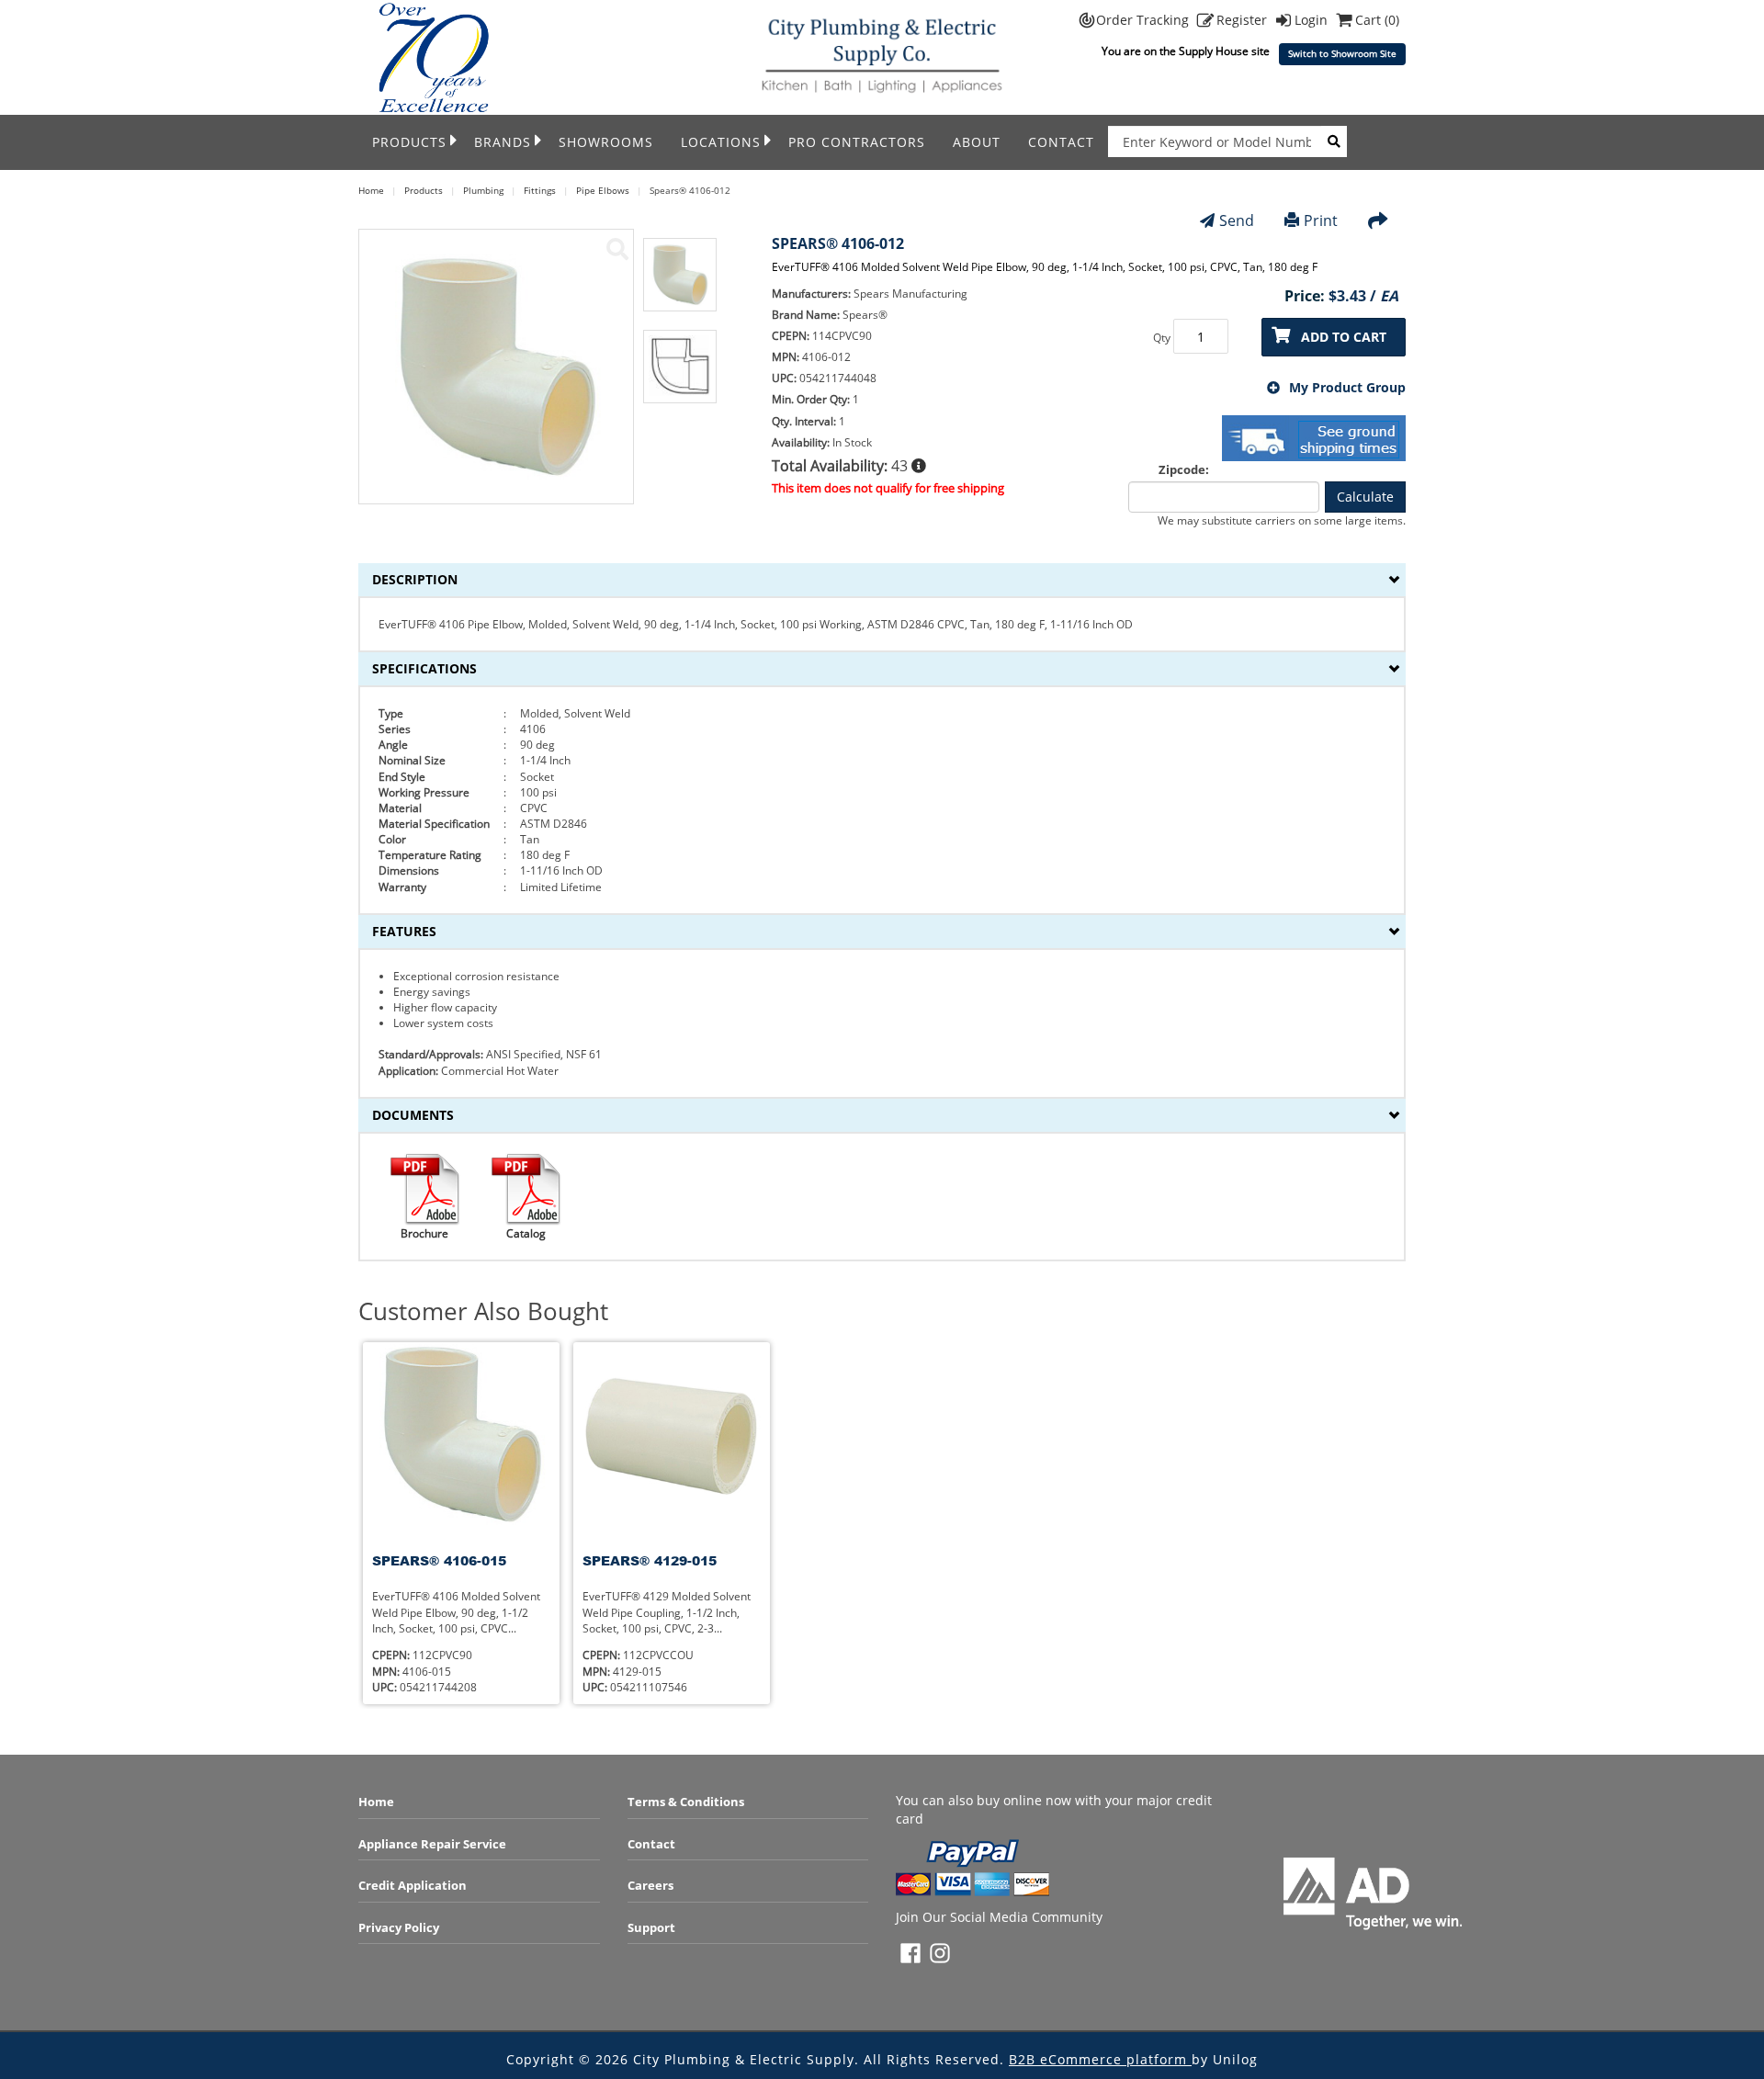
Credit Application (413, 1885)
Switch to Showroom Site (1342, 54)
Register (1244, 20)
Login (1313, 20)
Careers (650, 1885)
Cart (1377, 20)
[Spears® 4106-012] (617, 249)
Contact (1061, 142)
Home (376, 1802)
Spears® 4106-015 (439, 1560)
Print (1321, 220)
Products (409, 142)
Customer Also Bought (483, 1311)
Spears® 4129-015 (650, 1560)
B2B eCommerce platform (1100, 2059)
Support (651, 1927)
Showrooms (606, 142)
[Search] (1334, 141)
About (977, 142)
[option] (680, 284)
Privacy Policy (399, 1927)
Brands (503, 142)
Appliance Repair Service (432, 1844)
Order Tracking (1144, 20)
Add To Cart (1344, 337)
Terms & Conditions (686, 1802)
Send (1237, 220)
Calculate (1365, 497)
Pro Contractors (857, 142)
